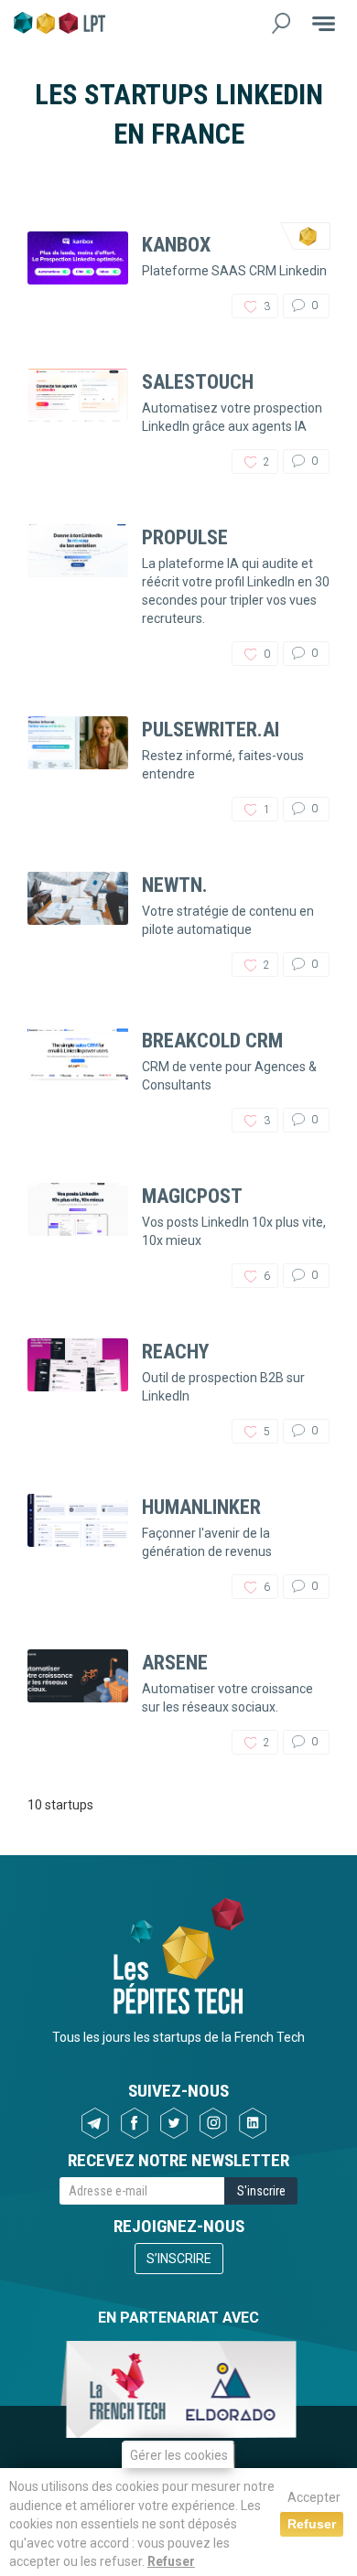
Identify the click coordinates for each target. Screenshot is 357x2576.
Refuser (171, 2561)
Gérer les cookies (179, 2455)
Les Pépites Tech (59, 23)
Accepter (314, 2497)
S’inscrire (179, 2259)
